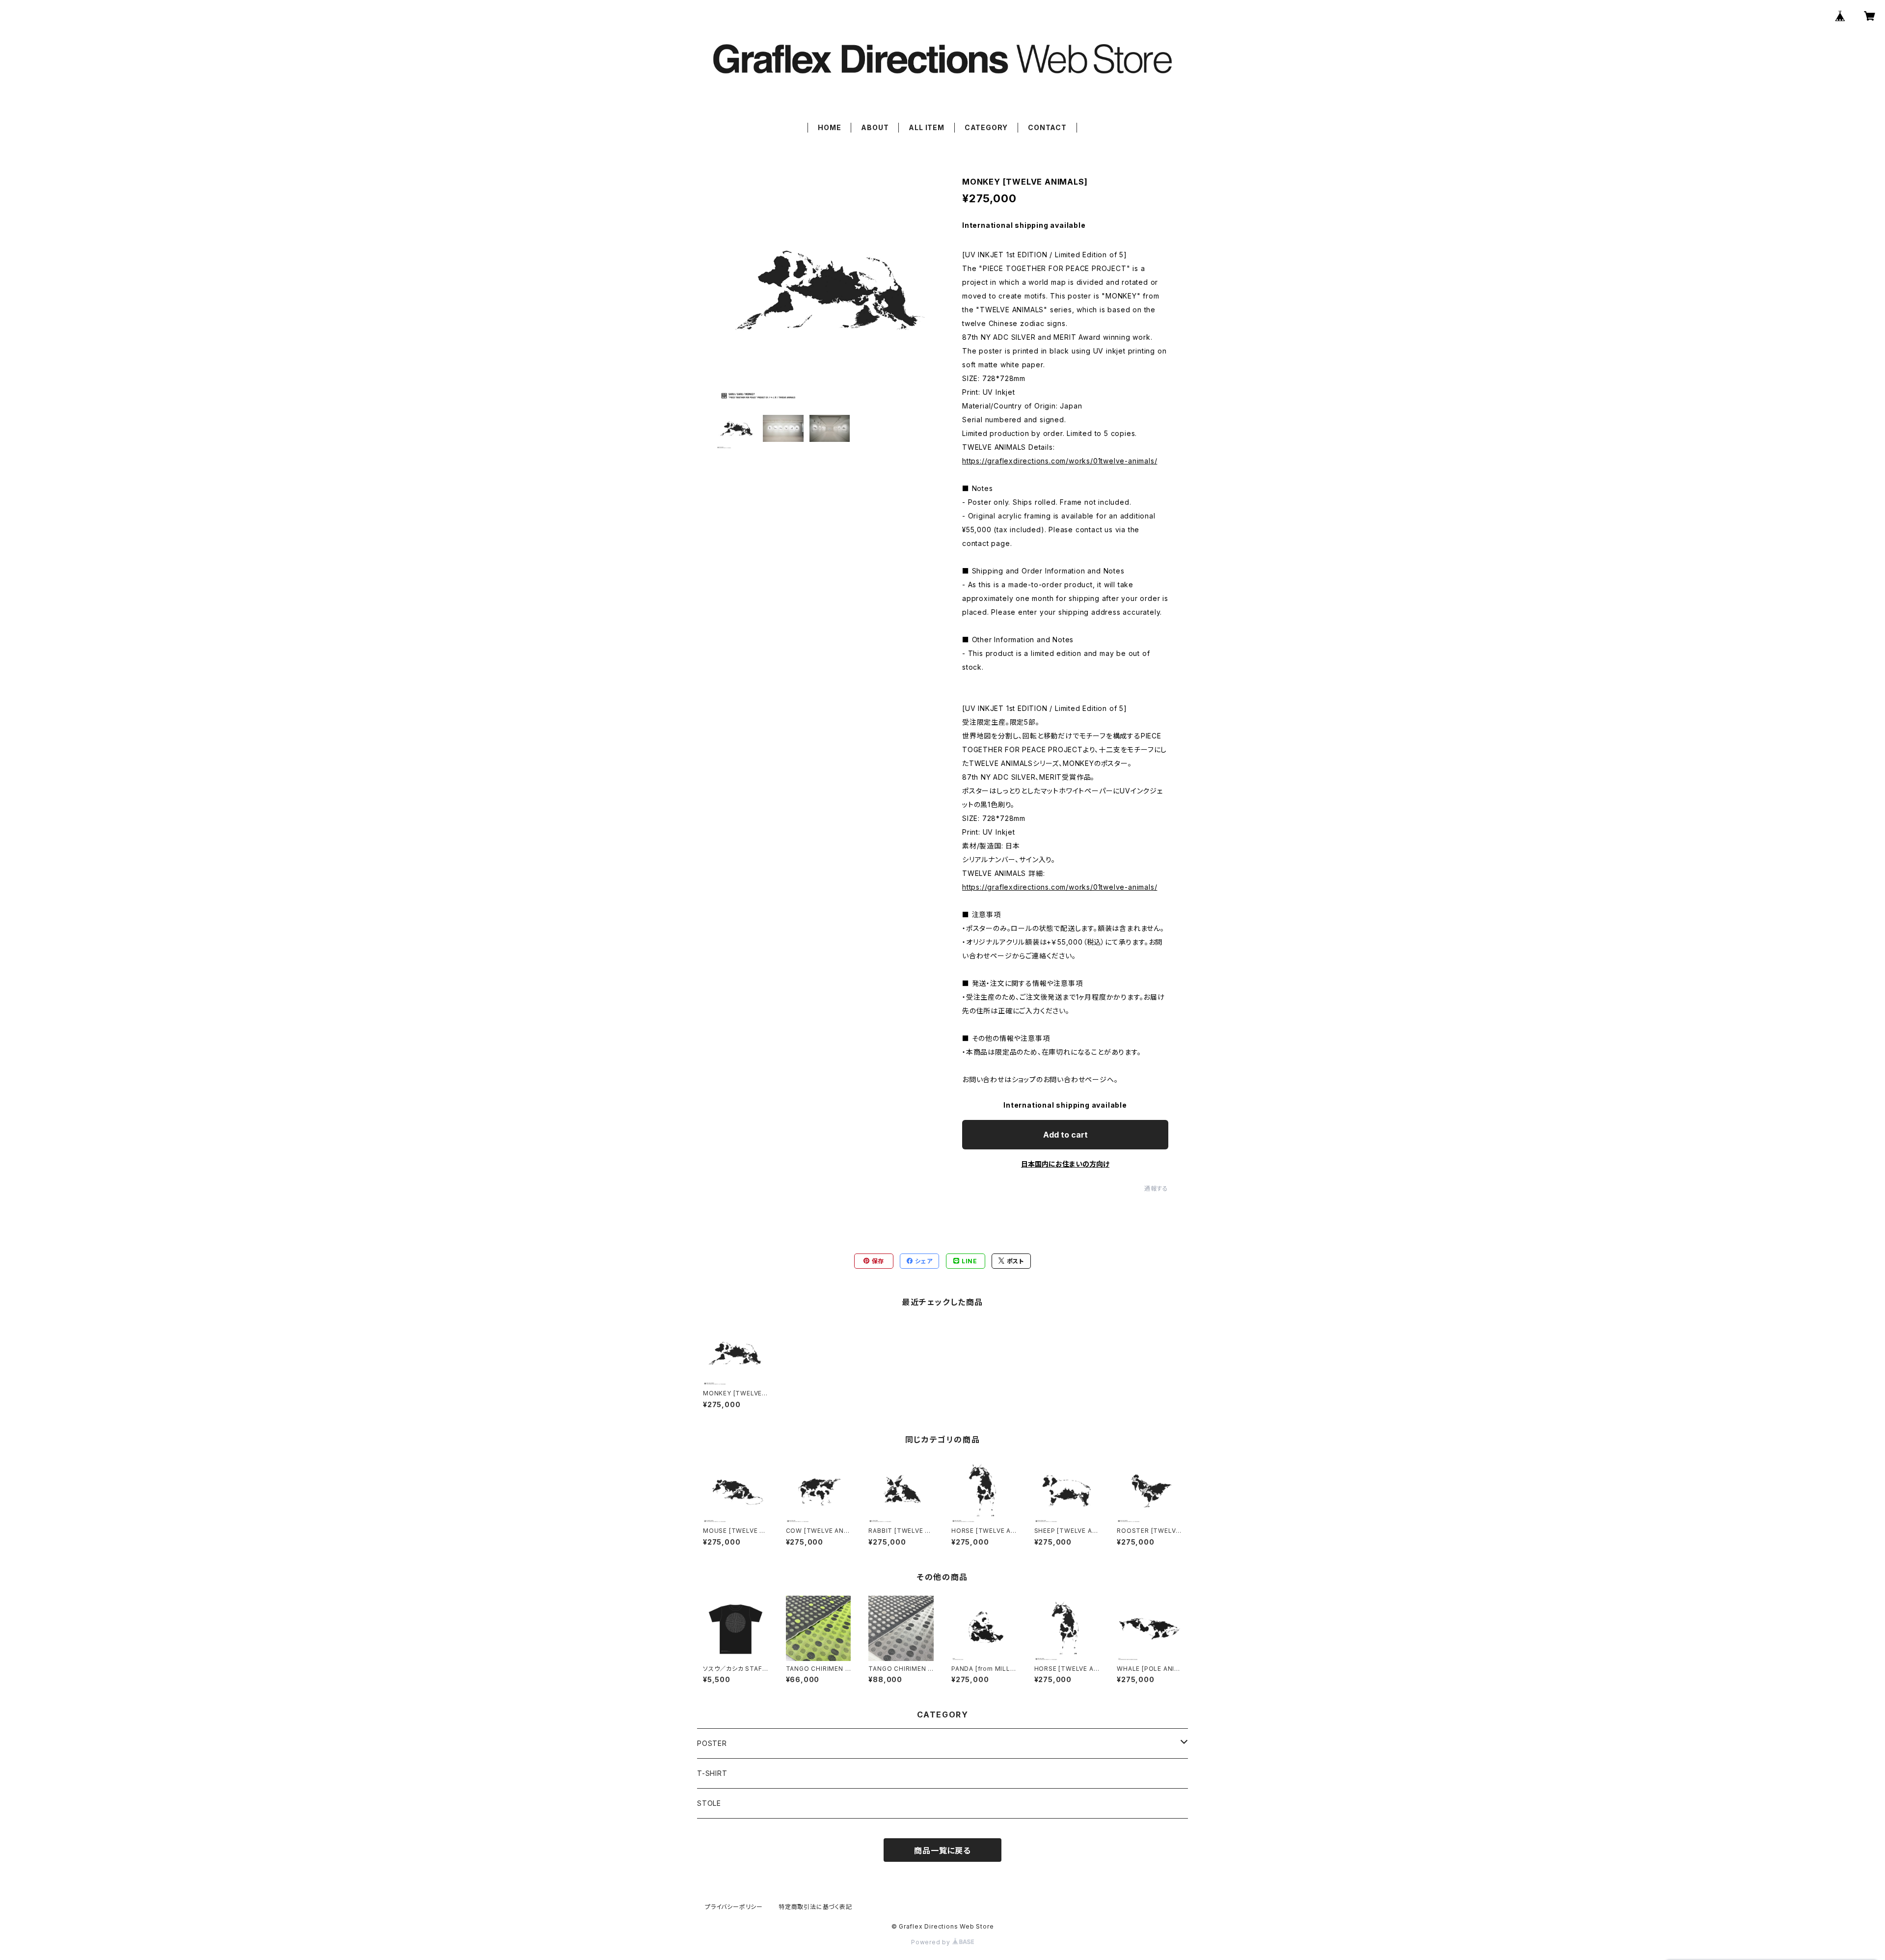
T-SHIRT (712, 1773)
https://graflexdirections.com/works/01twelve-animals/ (1060, 461)
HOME (829, 127)
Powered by (932, 1942)
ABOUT (875, 127)
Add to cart (1065, 1135)
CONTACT (1047, 127)
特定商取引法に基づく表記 (815, 1907)
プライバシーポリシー (734, 1907)
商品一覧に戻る (942, 1851)
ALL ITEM (926, 127)
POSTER (712, 1743)
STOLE (709, 1803)
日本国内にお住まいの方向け (1065, 1164)
